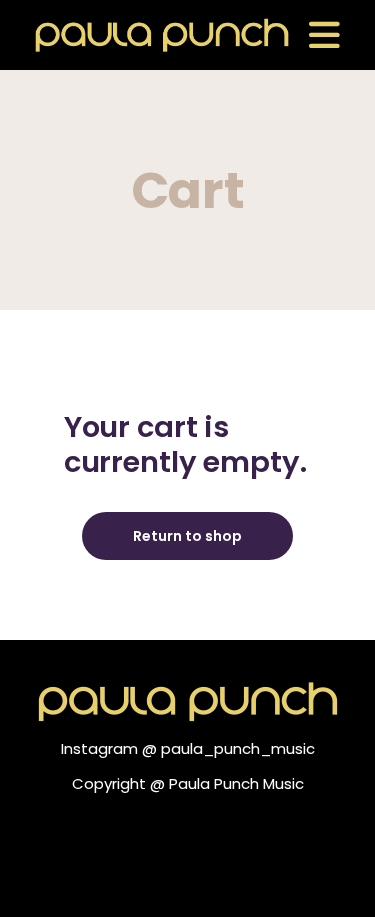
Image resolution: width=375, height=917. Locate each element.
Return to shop (187, 536)
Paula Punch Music (236, 783)
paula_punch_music (238, 748)
